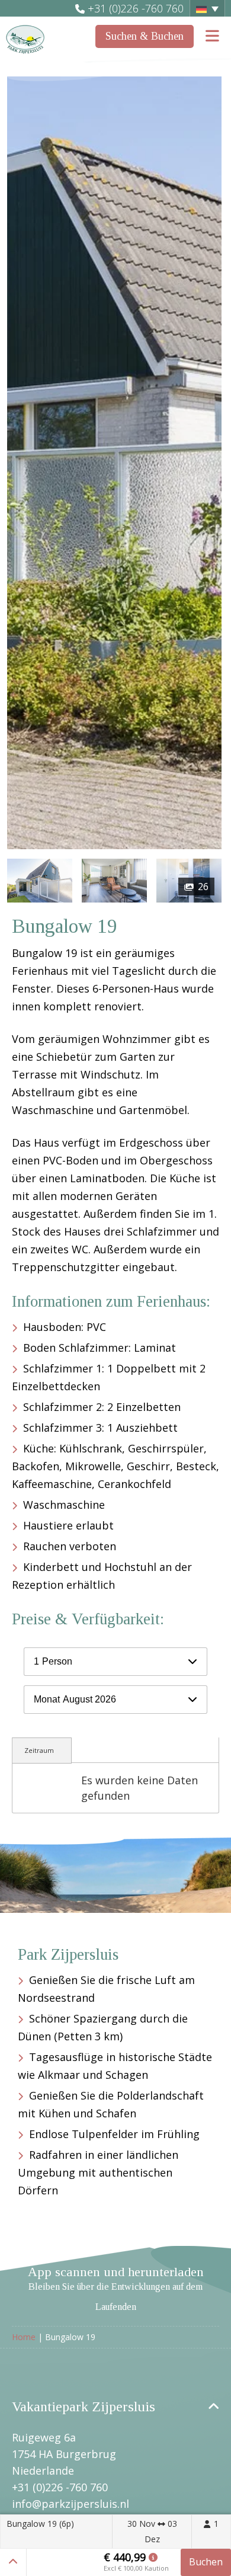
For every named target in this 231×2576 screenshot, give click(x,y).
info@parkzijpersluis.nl (70, 2504)
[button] (207, 8)
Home (24, 2337)
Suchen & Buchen (145, 36)
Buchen (206, 2562)
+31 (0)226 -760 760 (136, 8)
